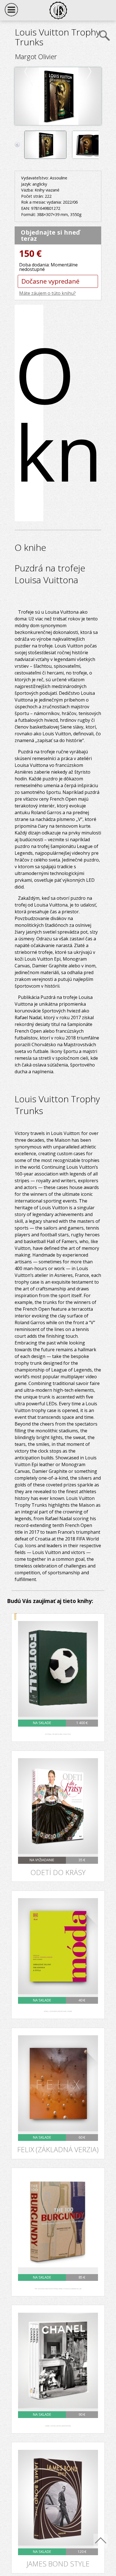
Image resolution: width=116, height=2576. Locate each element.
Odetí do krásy (58, 1873)
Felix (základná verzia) (58, 2150)
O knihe (29, 413)
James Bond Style (58, 2564)
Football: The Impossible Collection (58, 1734)
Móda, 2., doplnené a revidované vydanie (58, 2011)
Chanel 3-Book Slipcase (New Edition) (58, 2426)
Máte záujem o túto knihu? (47, 293)
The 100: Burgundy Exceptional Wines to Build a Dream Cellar (58, 2289)
